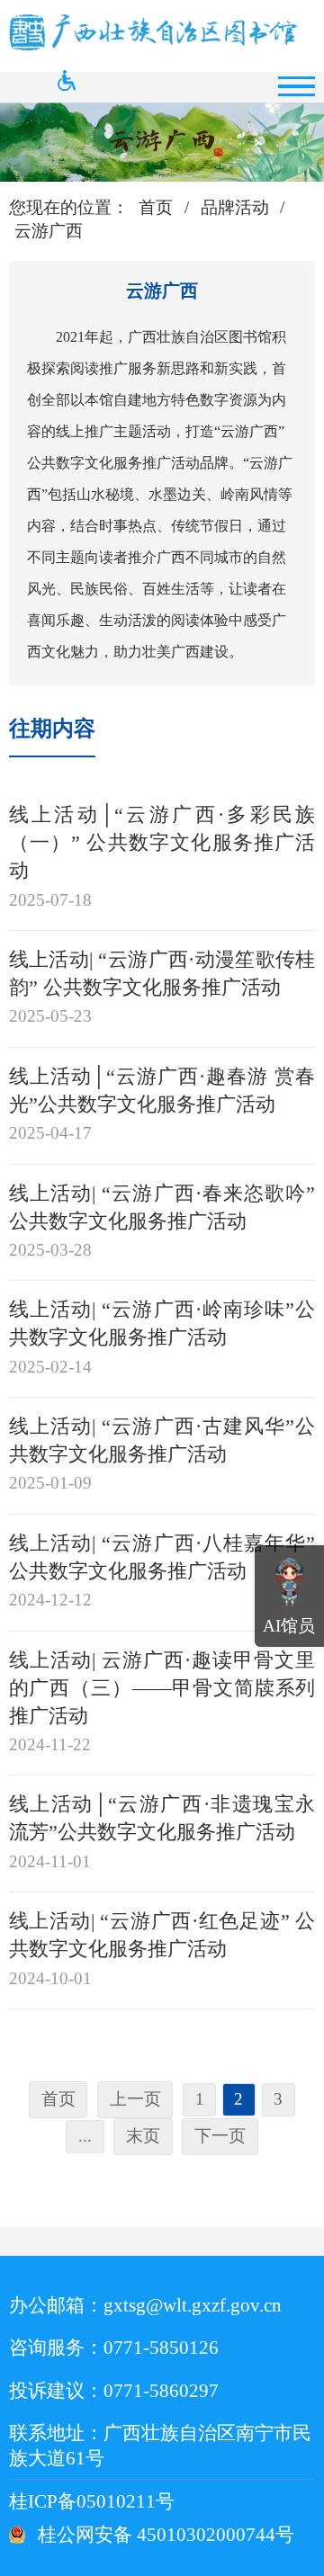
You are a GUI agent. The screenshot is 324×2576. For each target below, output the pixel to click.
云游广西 (49, 231)
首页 (156, 207)
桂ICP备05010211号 (113, 2501)
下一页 (220, 2136)
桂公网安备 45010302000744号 (166, 2534)
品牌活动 (235, 207)
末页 (143, 2136)
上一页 (135, 2099)
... (85, 2136)
